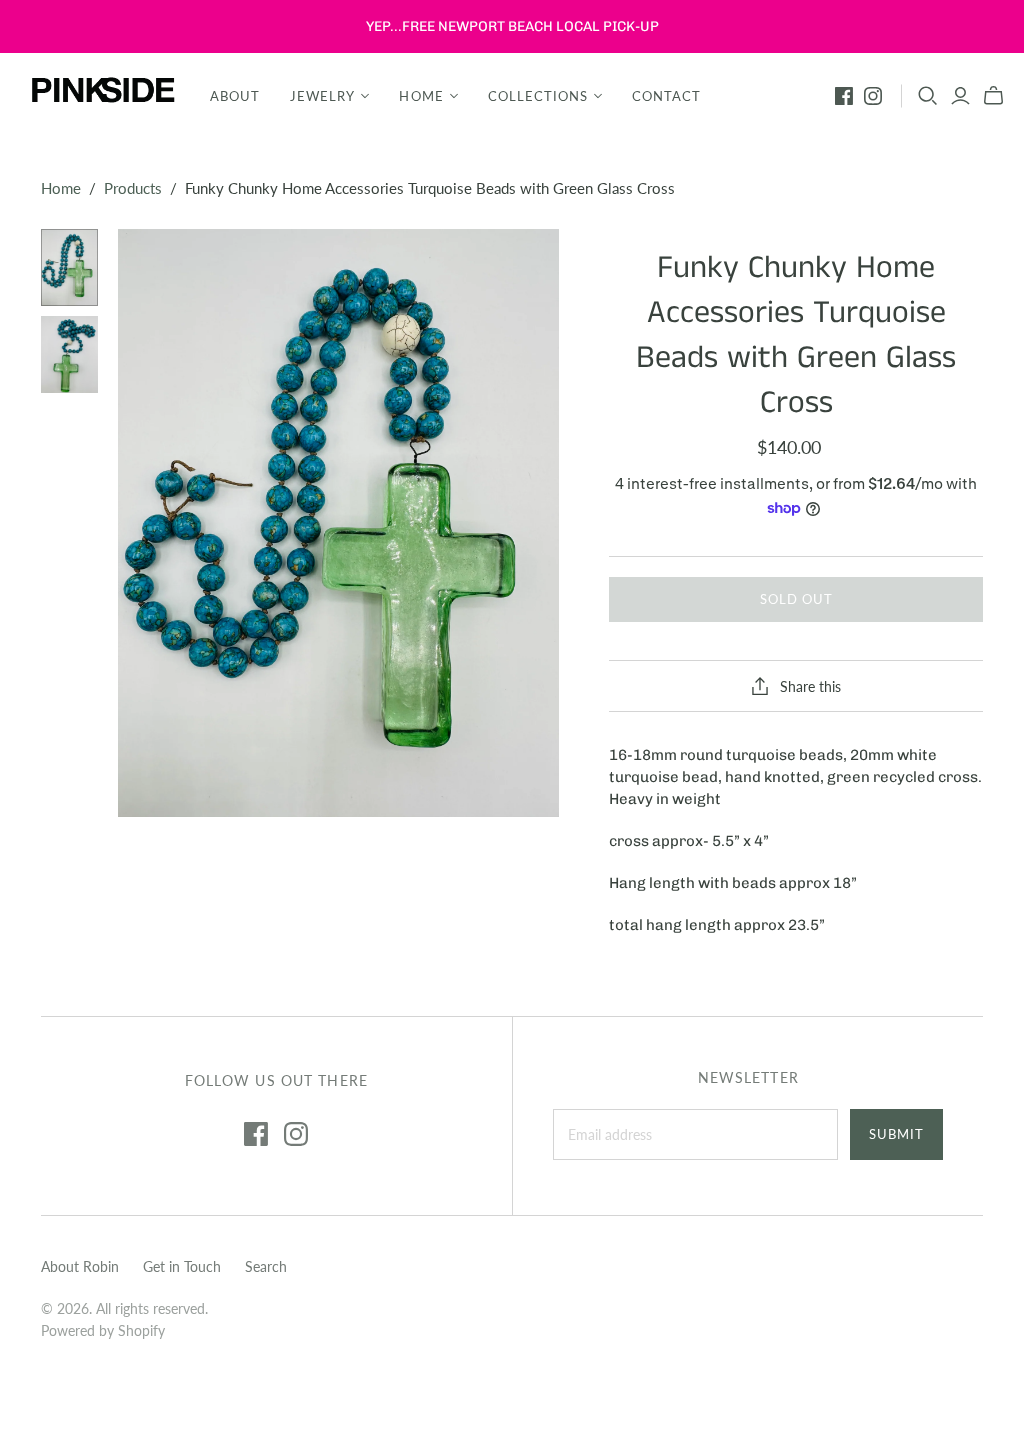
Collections (538, 96)
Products (133, 188)
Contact (666, 96)
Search (266, 1266)
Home (421, 96)
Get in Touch (182, 1266)
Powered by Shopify (103, 1330)
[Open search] (928, 96)
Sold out (796, 599)
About (235, 96)
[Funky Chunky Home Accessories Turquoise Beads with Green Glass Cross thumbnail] (70, 267)
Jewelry (322, 96)
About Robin (80, 1266)
